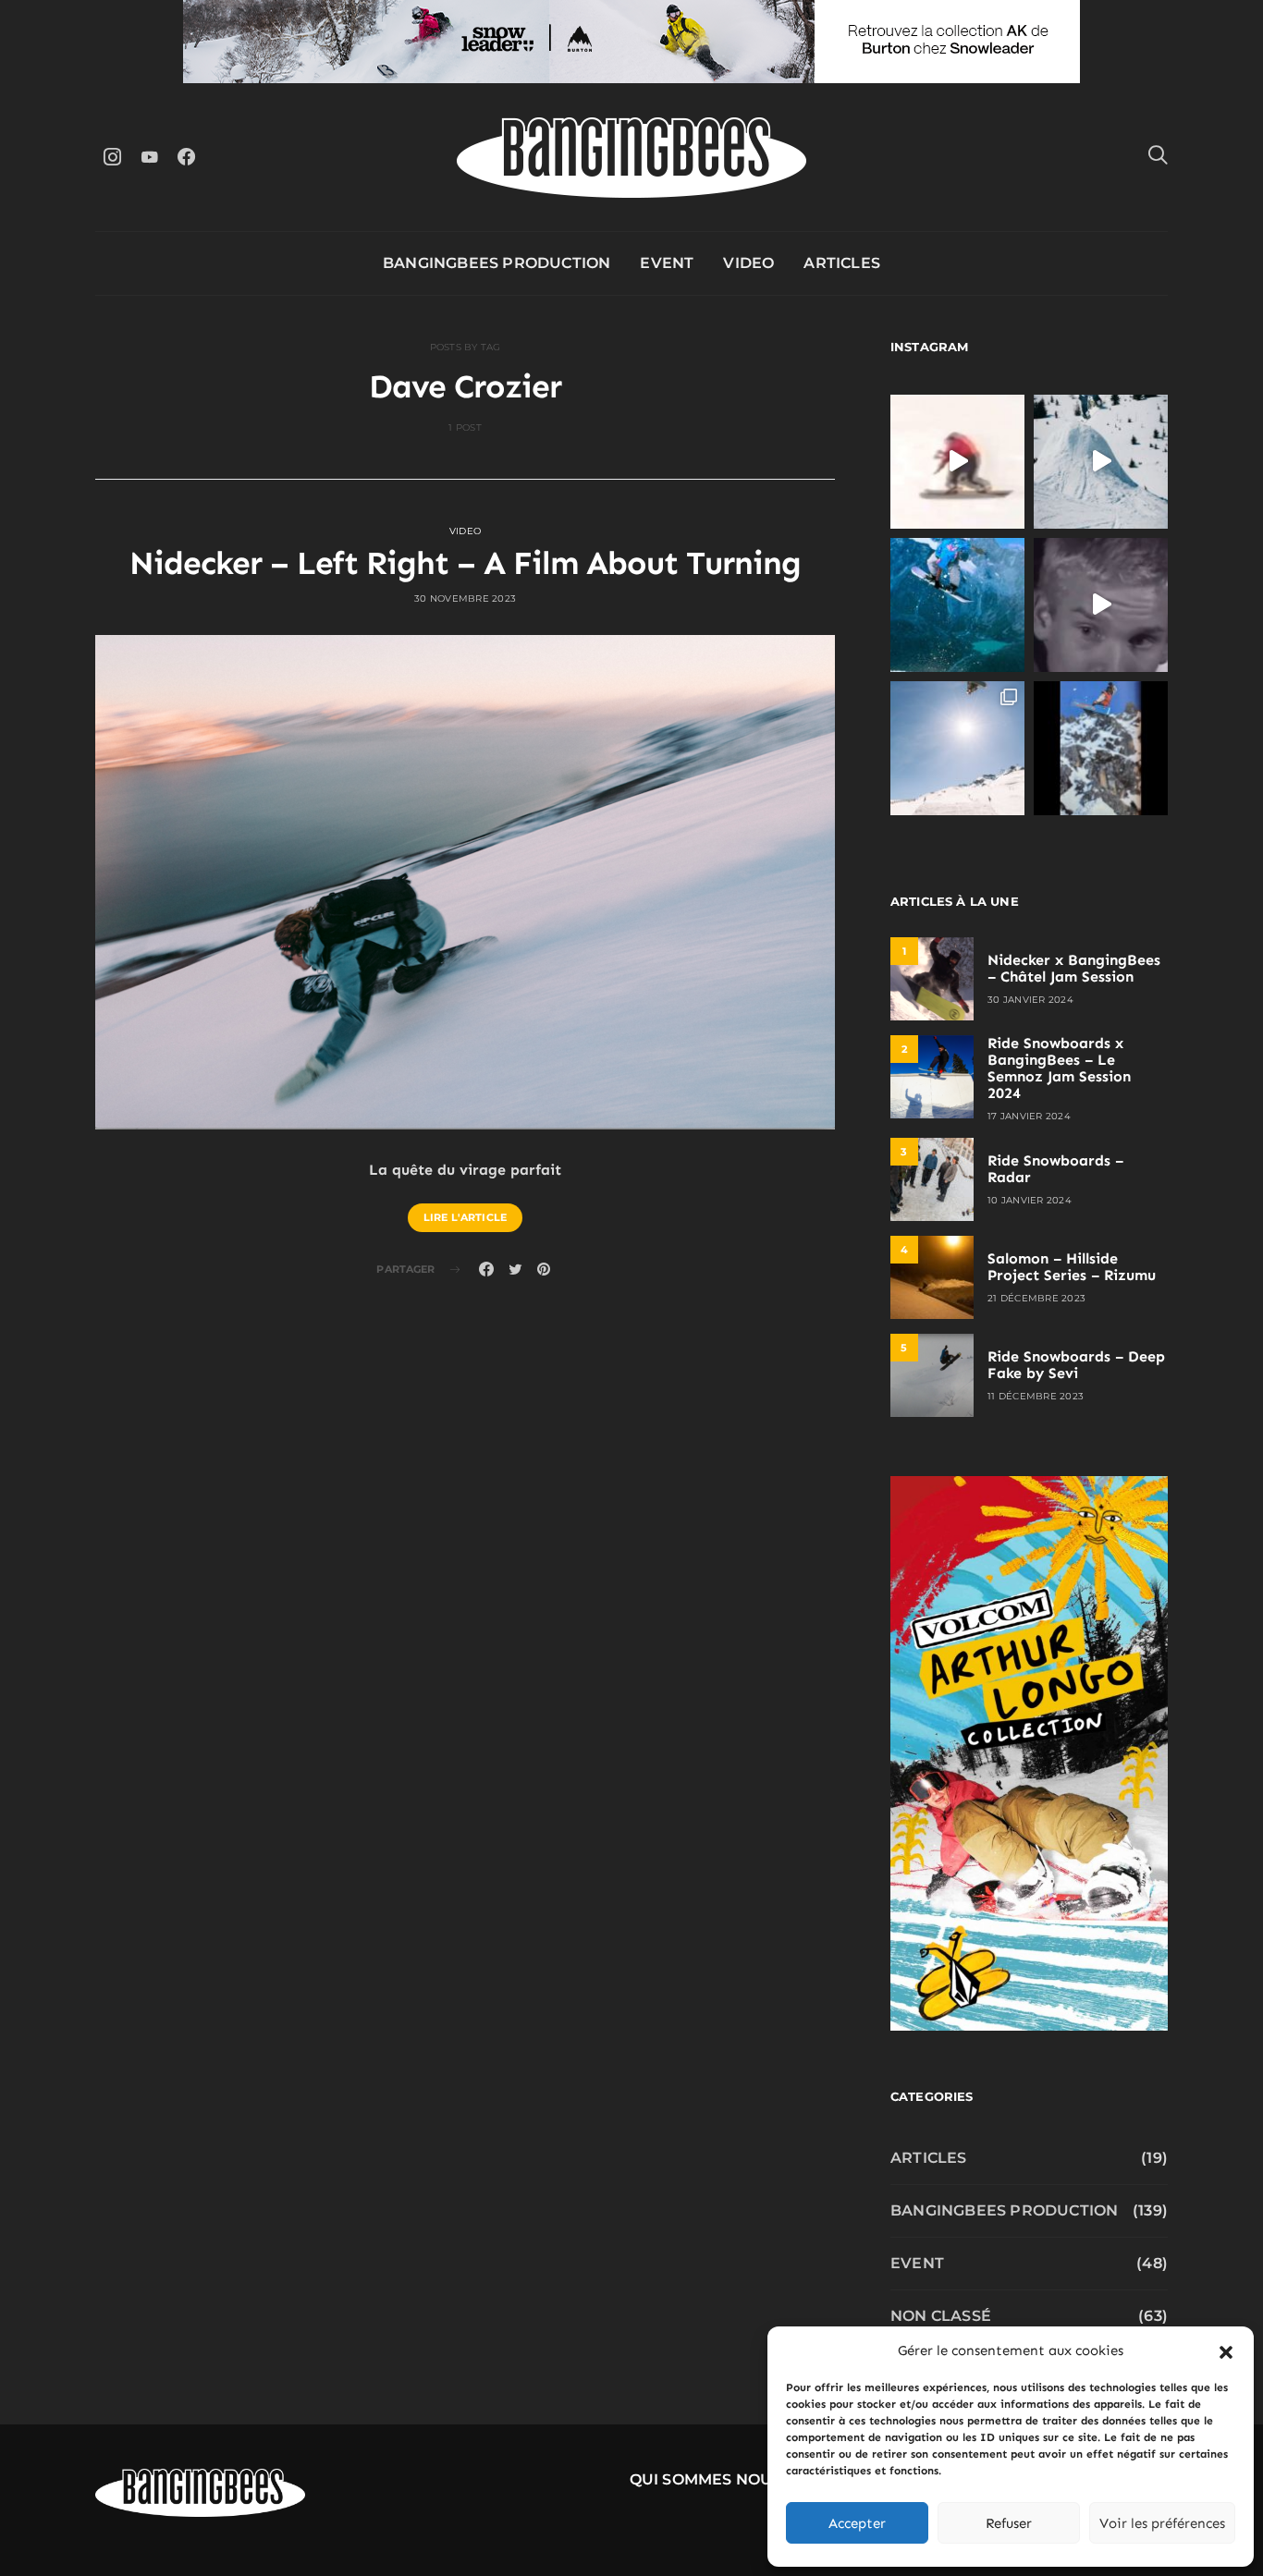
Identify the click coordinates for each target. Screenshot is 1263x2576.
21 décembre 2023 (1036, 1298)
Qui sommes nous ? (712, 2479)
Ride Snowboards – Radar (1055, 1169)
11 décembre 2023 (1036, 1396)
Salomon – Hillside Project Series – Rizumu (1072, 1267)
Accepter (857, 2523)
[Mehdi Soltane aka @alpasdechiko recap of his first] (1101, 462)
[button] (1226, 2350)
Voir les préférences (1162, 2523)
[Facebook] (186, 157)
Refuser (1009, 2523)
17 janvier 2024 (1029, 1116)
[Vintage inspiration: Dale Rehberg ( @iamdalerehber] (1101, 605)
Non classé (941, 2316)
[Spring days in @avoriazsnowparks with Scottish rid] (957, 748)
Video (748, 263)
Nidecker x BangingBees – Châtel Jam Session (1074, 968)
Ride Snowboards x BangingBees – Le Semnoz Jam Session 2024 (1059, 1068)
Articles (842, 263)
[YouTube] (149, 157)
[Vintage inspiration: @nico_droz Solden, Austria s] (957, 605)
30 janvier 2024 (1030, 1000)
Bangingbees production (497, 263)
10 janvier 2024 (1030, 1200)
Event (667, 263)
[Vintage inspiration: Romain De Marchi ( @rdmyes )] (957, 462)
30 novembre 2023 (465, 598)
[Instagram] (112, 157)
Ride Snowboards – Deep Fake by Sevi (1076, 1365)
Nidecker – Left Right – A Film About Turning (465, 563)
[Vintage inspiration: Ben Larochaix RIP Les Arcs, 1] (1101, 748)
